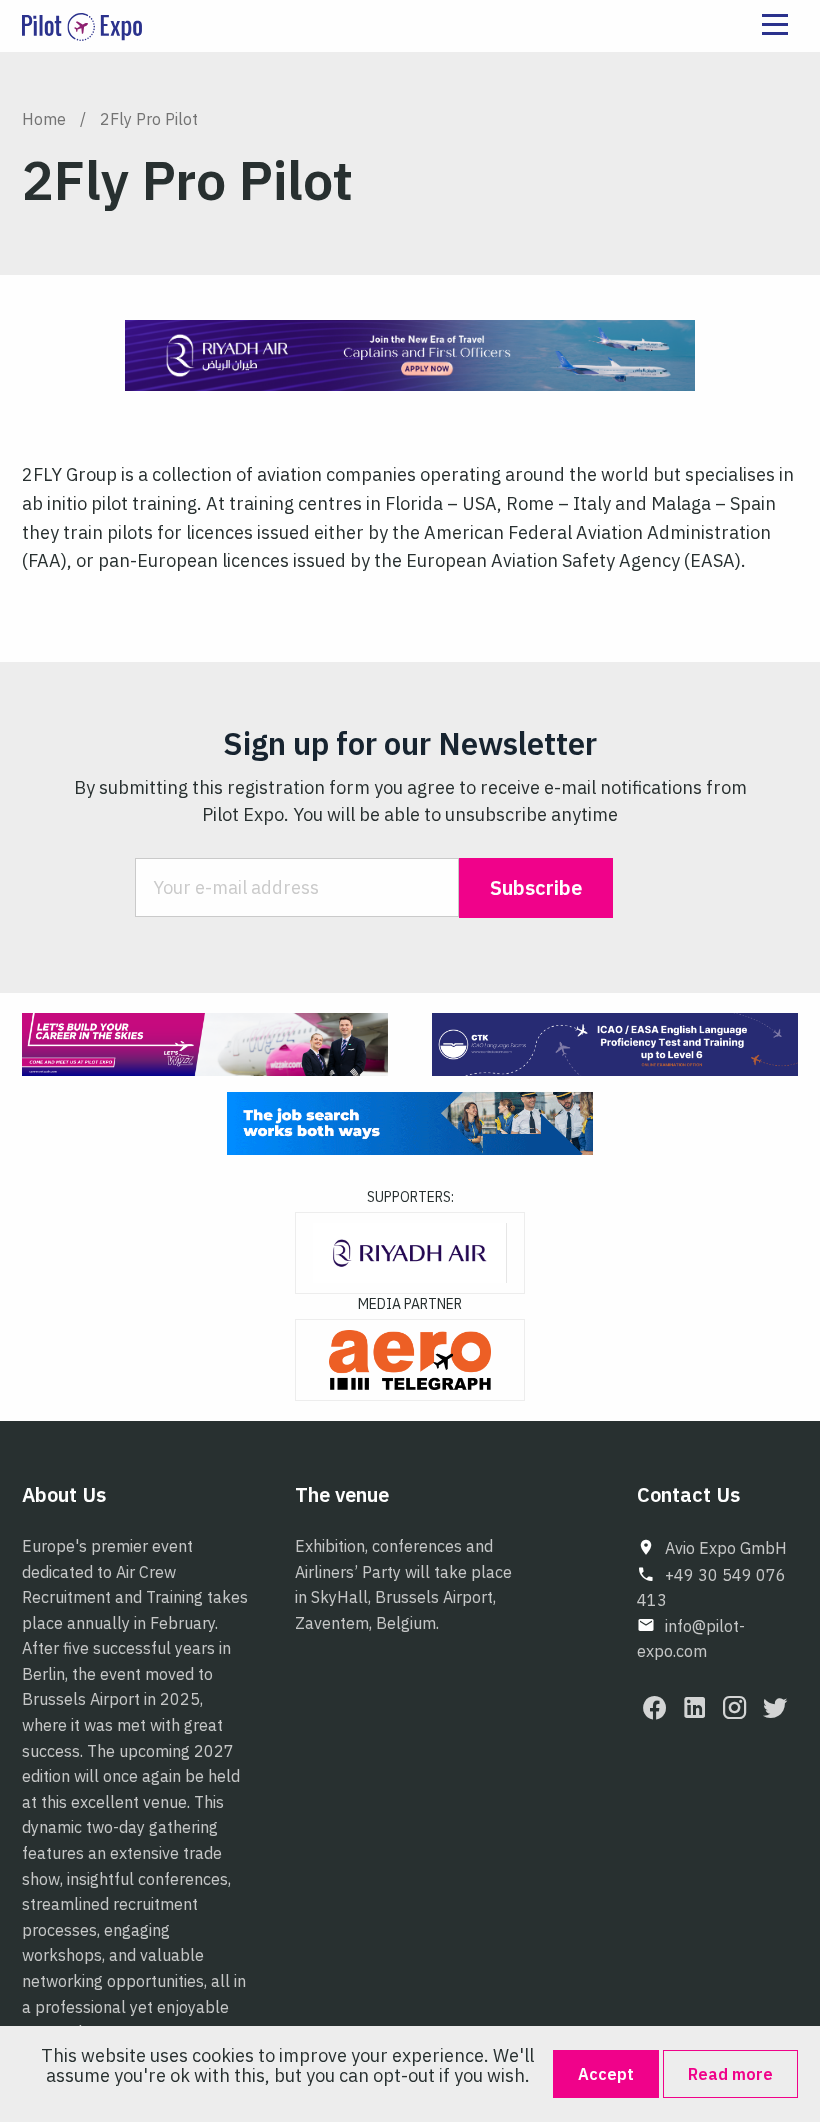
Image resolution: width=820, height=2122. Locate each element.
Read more (730, 2074)
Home (44, 119)
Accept (606, 2074)
